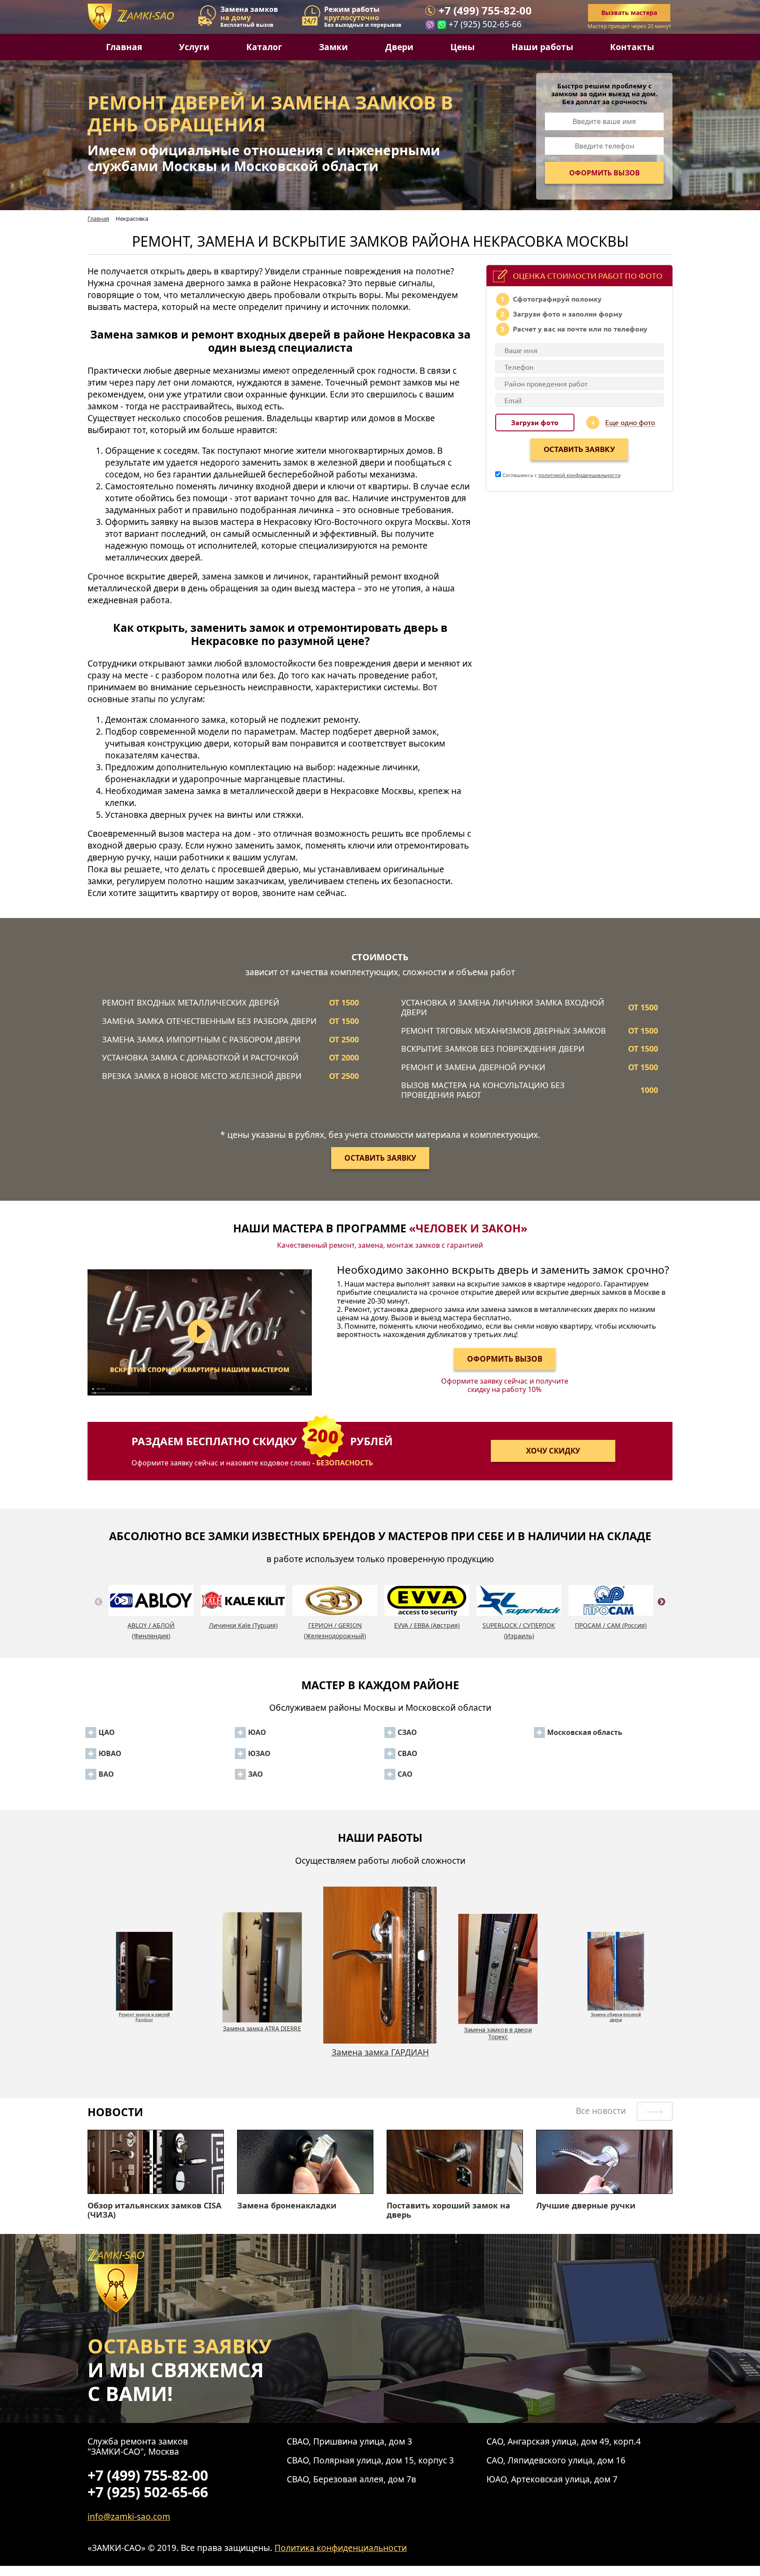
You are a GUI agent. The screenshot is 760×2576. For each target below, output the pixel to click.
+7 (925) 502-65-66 (485, 24)
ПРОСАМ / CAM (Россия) (611, 1625)
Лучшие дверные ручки (586, 2206)
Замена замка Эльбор (616, 2012)
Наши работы (542, 47)
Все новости (602, 2111)
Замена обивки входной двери (498, 2033)
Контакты (632, 47)
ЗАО (256, 1774)
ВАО (106, 1774)
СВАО (407, 1753)
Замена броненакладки (287, 2206)
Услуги (194, 47)
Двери (399, 47)
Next (661, 1612)
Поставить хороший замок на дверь (448, 2210)
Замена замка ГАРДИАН (262, 2028)
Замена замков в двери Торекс (380, 2057)
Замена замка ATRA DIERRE (144, 2012)
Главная (124, 47)
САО (405, 1774)
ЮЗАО (259, 1753)
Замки (333, 47)
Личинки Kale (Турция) (243, 1625)
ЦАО (107, 1732)
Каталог (264, 47)
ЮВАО (110, 1753)
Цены (462, 47)
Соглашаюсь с (561, 475)
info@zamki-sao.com (129, 2516)
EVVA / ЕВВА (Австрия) (427, 1625)
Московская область (585, 1732)
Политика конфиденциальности (341, 2548)
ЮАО (257, 1732)
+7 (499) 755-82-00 (485, 11)
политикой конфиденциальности (579, 475)
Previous (99, 1612)
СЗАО (407, 1732)
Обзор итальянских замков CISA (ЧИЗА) (154, 2210)
